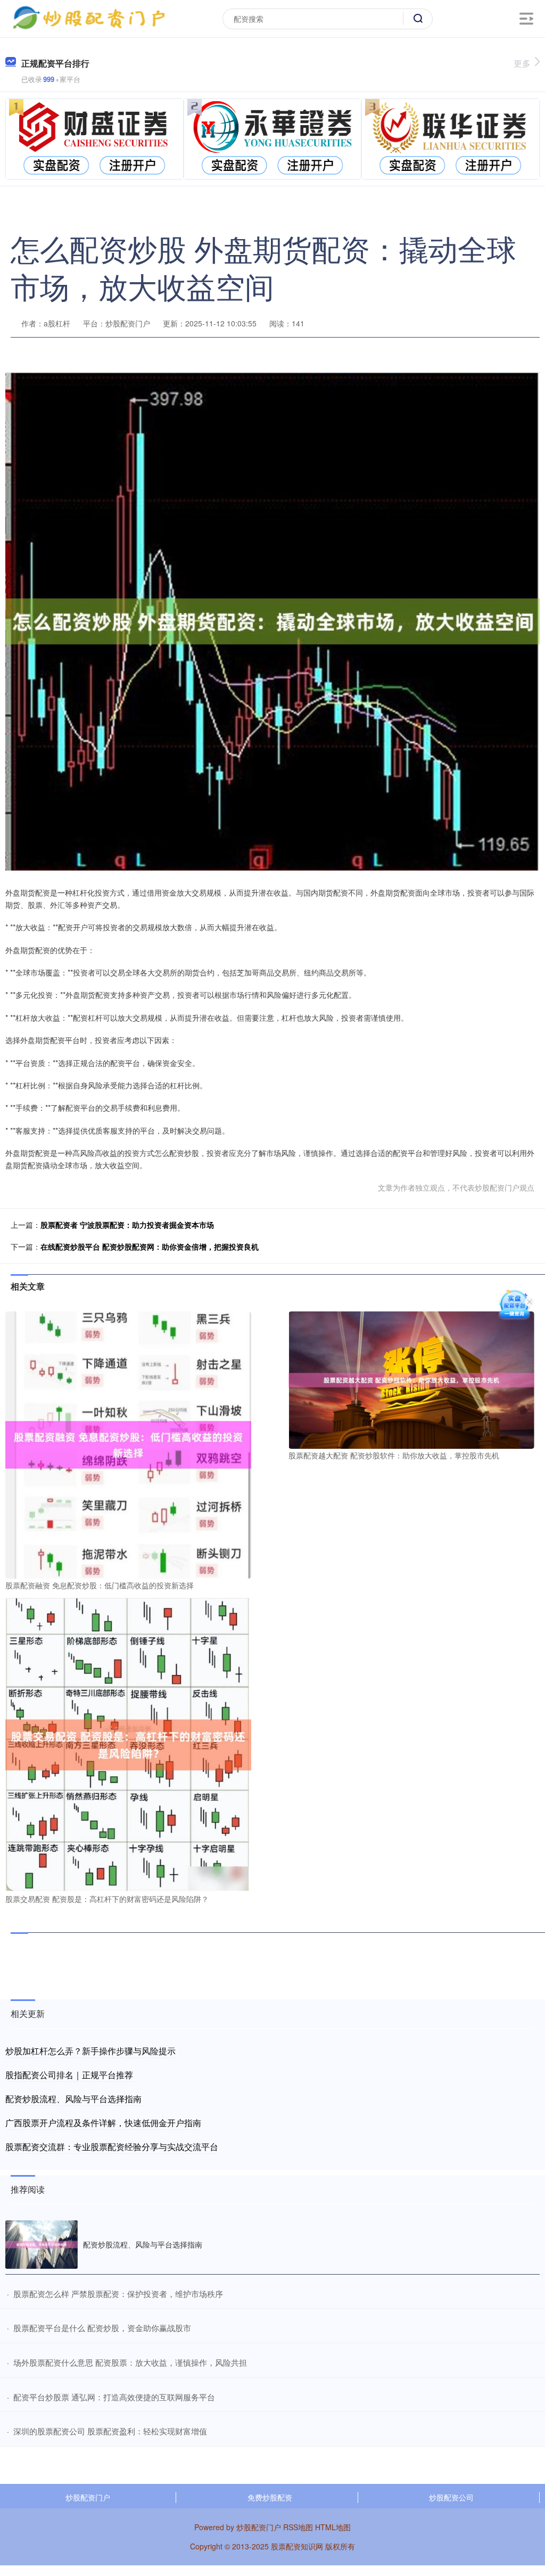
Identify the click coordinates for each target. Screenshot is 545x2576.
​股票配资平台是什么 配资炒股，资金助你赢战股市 (102, 2328)
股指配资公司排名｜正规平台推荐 (69, 2075)
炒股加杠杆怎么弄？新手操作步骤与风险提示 (90, 2051)
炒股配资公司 (451, 2497)
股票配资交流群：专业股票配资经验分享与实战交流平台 (112, 2147)
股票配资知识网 (297, 2546)
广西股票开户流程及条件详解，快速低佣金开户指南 (103, 2123)
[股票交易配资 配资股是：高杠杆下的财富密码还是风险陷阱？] (128, 1744)
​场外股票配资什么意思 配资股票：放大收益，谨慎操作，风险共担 (130, 2362)
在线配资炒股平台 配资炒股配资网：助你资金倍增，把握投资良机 (150, 1246)
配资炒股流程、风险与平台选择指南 (73, 2099)
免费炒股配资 (270, 2497)
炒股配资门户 (88, 2497)
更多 (522, 63)
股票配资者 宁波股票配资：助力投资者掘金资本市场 (127, 1225)
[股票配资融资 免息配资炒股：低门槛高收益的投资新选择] (128, 1444)
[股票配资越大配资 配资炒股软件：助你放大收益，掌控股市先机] (411, 1379)
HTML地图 (333, 2527)
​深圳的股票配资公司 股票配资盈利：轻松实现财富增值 (110, 2431)
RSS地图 (298, 2527)
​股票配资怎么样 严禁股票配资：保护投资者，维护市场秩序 (118, 2294)
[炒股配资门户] (89, 18)
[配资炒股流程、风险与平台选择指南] (42, 2245)
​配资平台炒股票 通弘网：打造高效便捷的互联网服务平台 (114, 2397)
